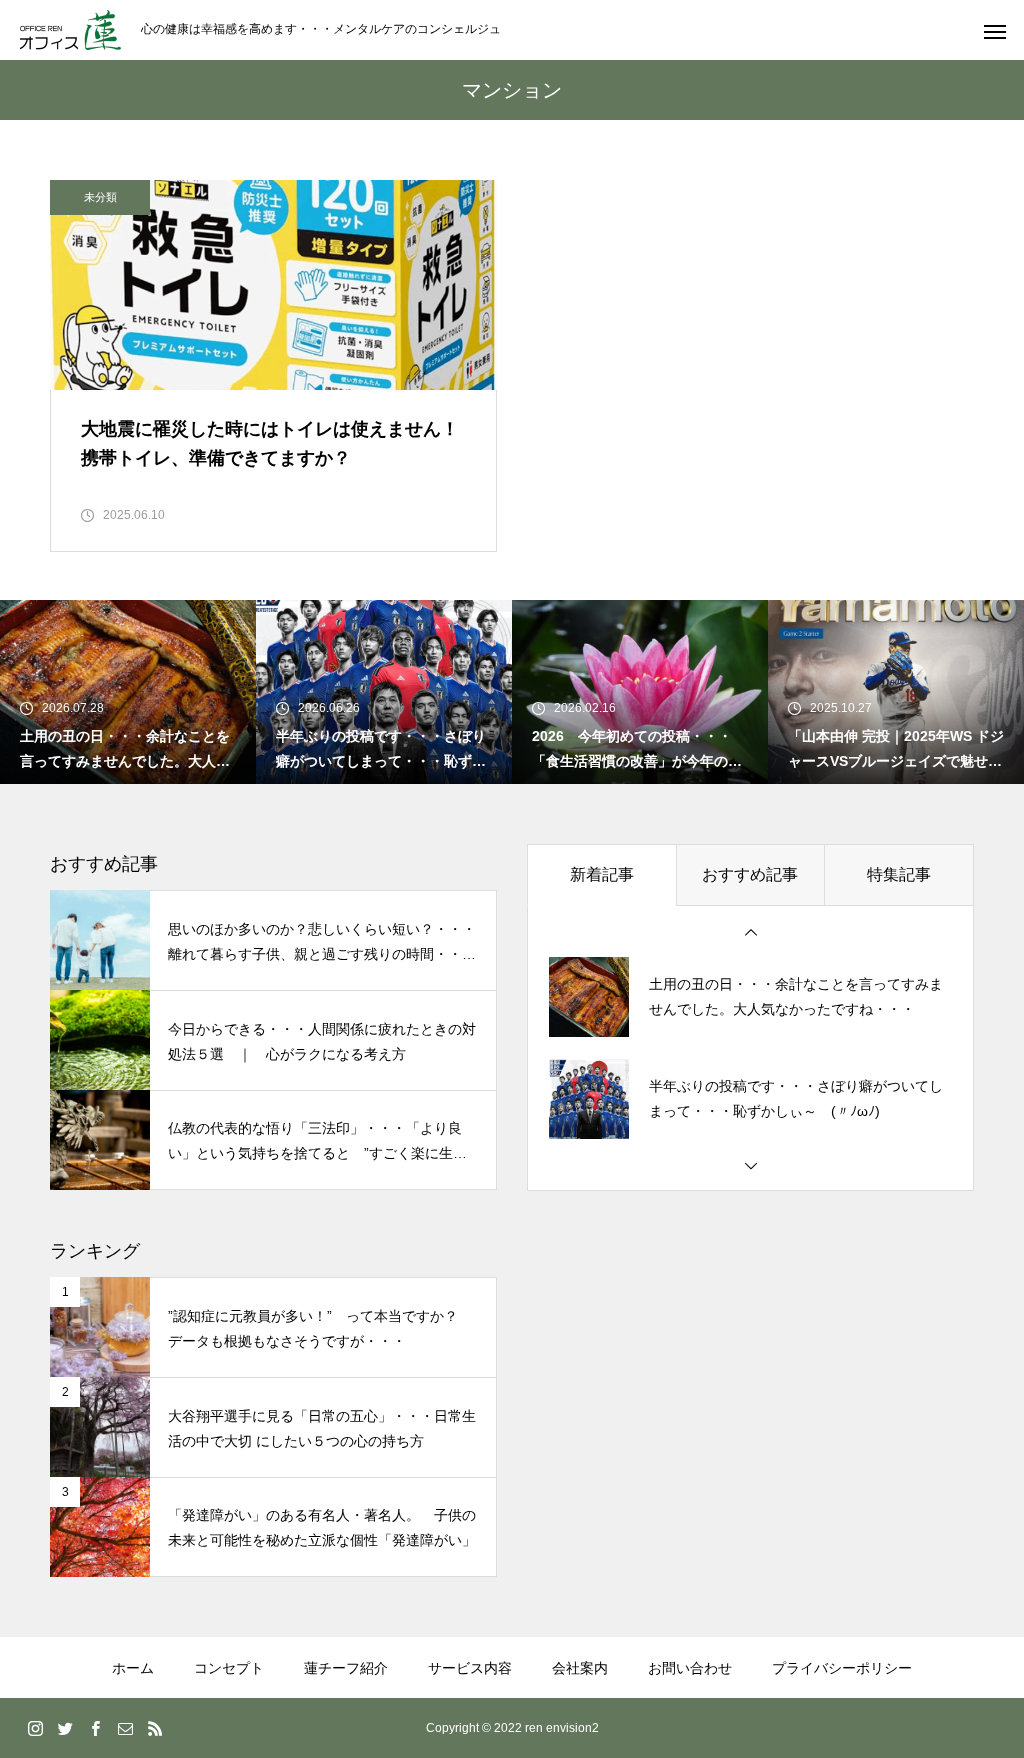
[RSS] (155, 1728)
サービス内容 (470, 1668)
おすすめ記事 (750, 874)
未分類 (100, 197)
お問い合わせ (690, 1668)
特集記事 (899, 874)
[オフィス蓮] (70, 30)
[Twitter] (65, 1728)
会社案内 (580, 1668)
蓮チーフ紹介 (346, 1668)
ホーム (133, 1668)
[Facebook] (95, 1728)
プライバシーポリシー (842, 1668)
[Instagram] (35, 1728)
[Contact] (125, 1728)
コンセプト (229, 1668)
